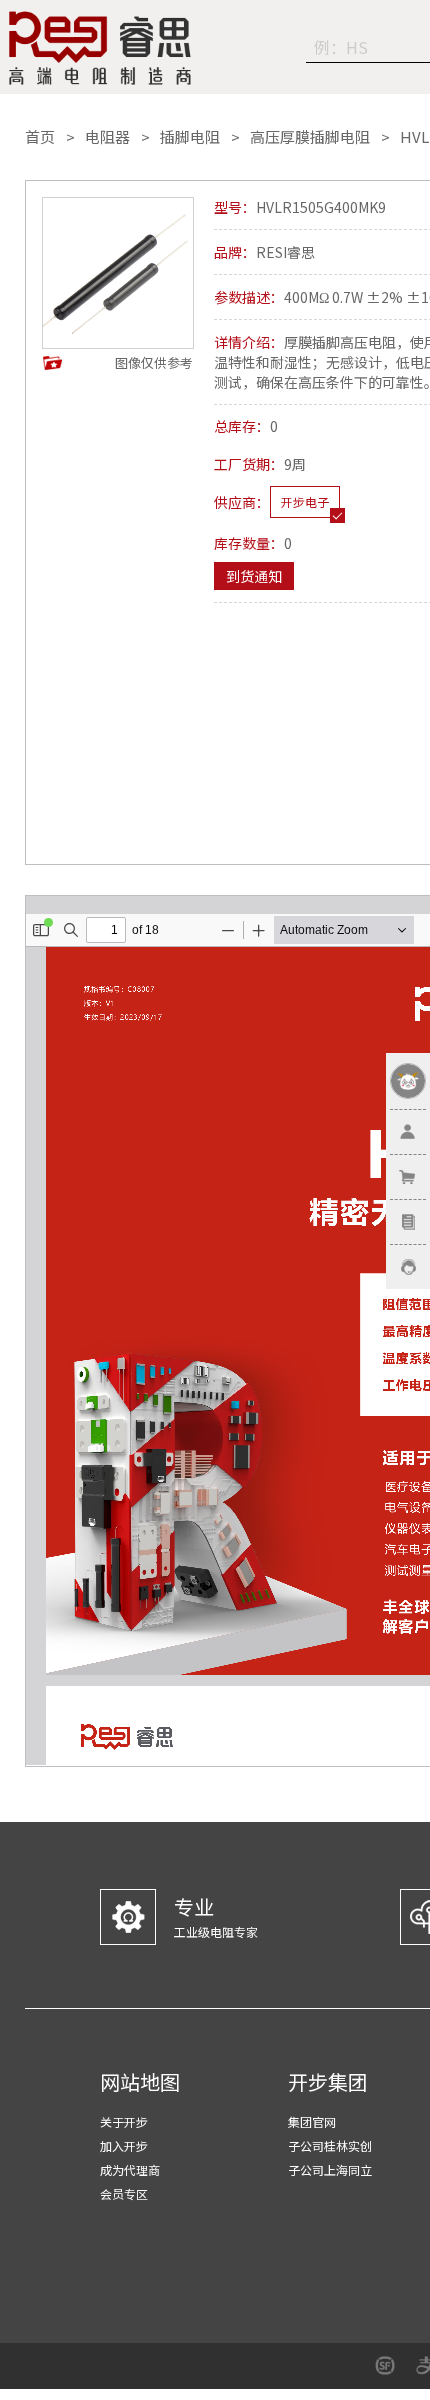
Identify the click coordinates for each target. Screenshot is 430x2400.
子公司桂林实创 (330, 2145)
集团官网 (312, 2121)
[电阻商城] (100, 48)
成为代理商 (130, 2169)
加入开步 (124, 2145)
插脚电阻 (190, 137)
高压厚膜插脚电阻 (310, 137)
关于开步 (124, 2121)
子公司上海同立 (330, 2169)
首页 (40, 137)
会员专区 (124, 2193)
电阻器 (107, 137)
